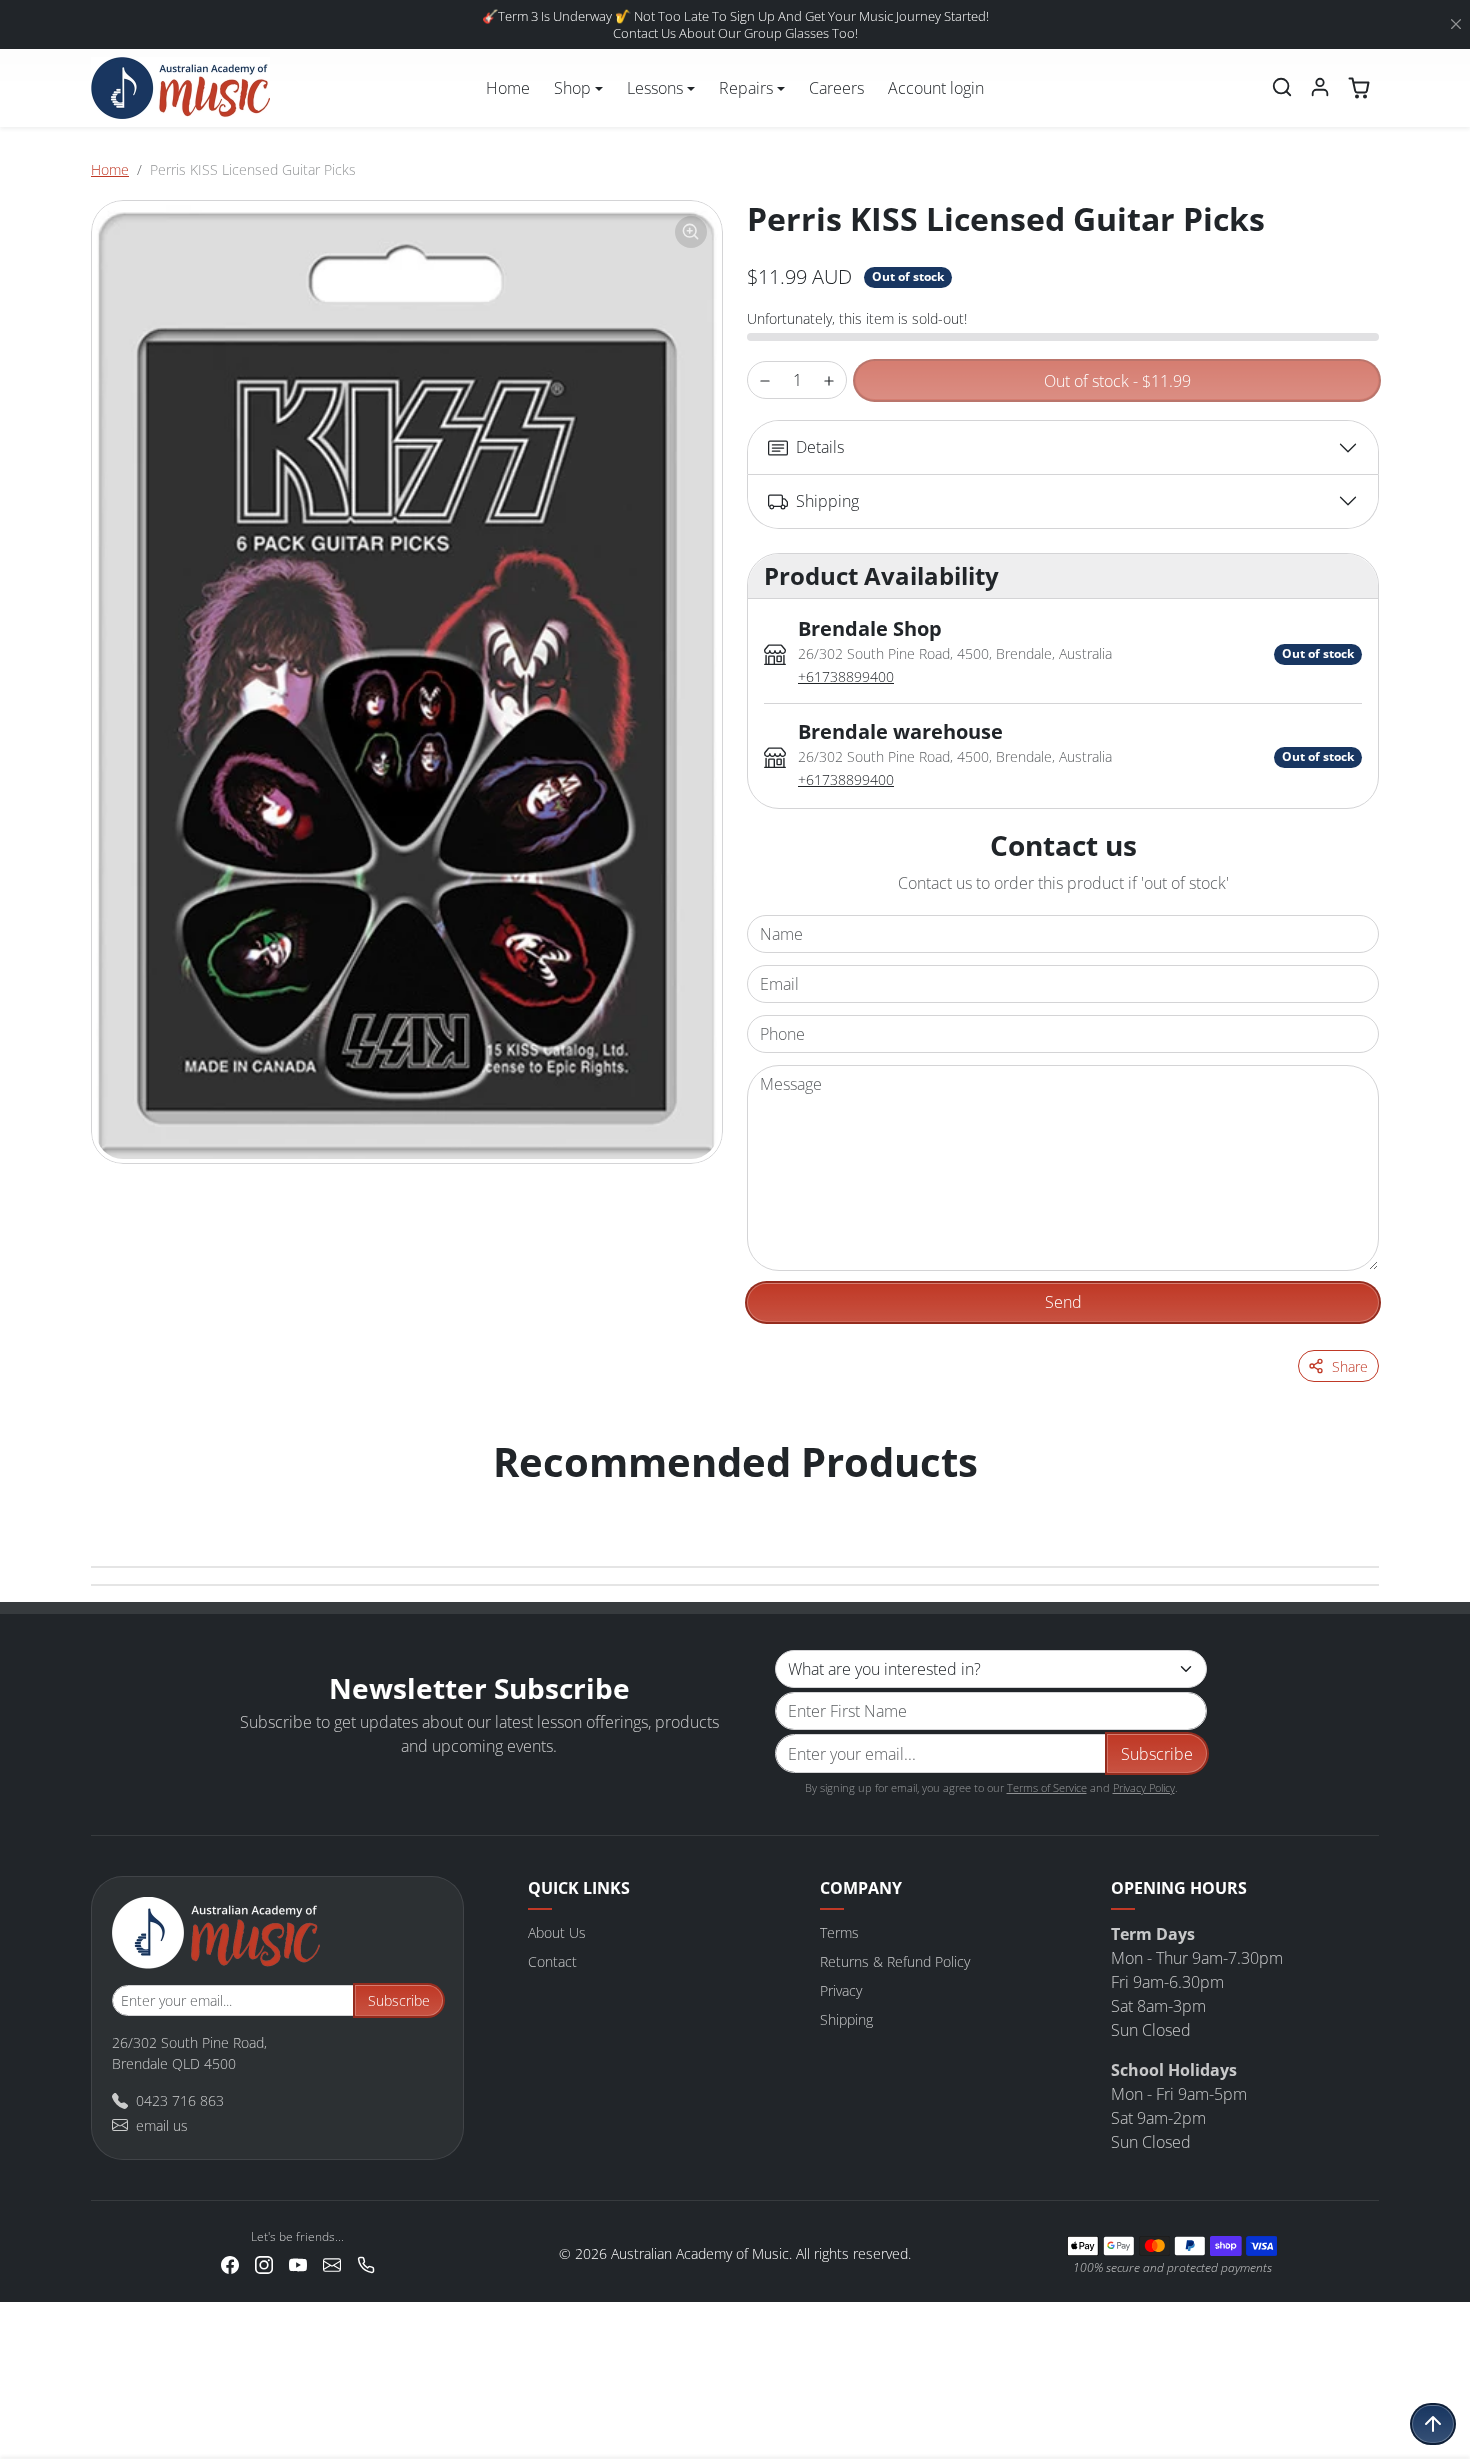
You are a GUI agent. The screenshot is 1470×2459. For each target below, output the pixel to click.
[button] (1282, 87)
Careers (836, 88)
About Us (557, 1932)
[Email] (332, 2262)
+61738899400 (846, 676)
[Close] (1456, 25)
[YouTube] (298, 2262)
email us (162, 2125)
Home (508, 88)
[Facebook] (230, 2262)
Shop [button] (572, 88)
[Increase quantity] (829, 380)
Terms (839, 1932)
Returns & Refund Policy (895, 1961)
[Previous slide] (113, 1502)
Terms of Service (1047, 1787)
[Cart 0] (1359, 88)
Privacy (841, 1990)
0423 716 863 (180, 2100)
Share (1350, 1366)
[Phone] (366, 2262)
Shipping (846, 2019)
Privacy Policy (1144, 1787)
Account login (936, 88)
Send (1063, 1302)
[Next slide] (1357, 1502)
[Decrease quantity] (765, 380)
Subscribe (1157, 1754)
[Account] (1320, 87)
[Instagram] (264, 2262)
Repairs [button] (746, 88)
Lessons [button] (655, 88)
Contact (552, 1961)
